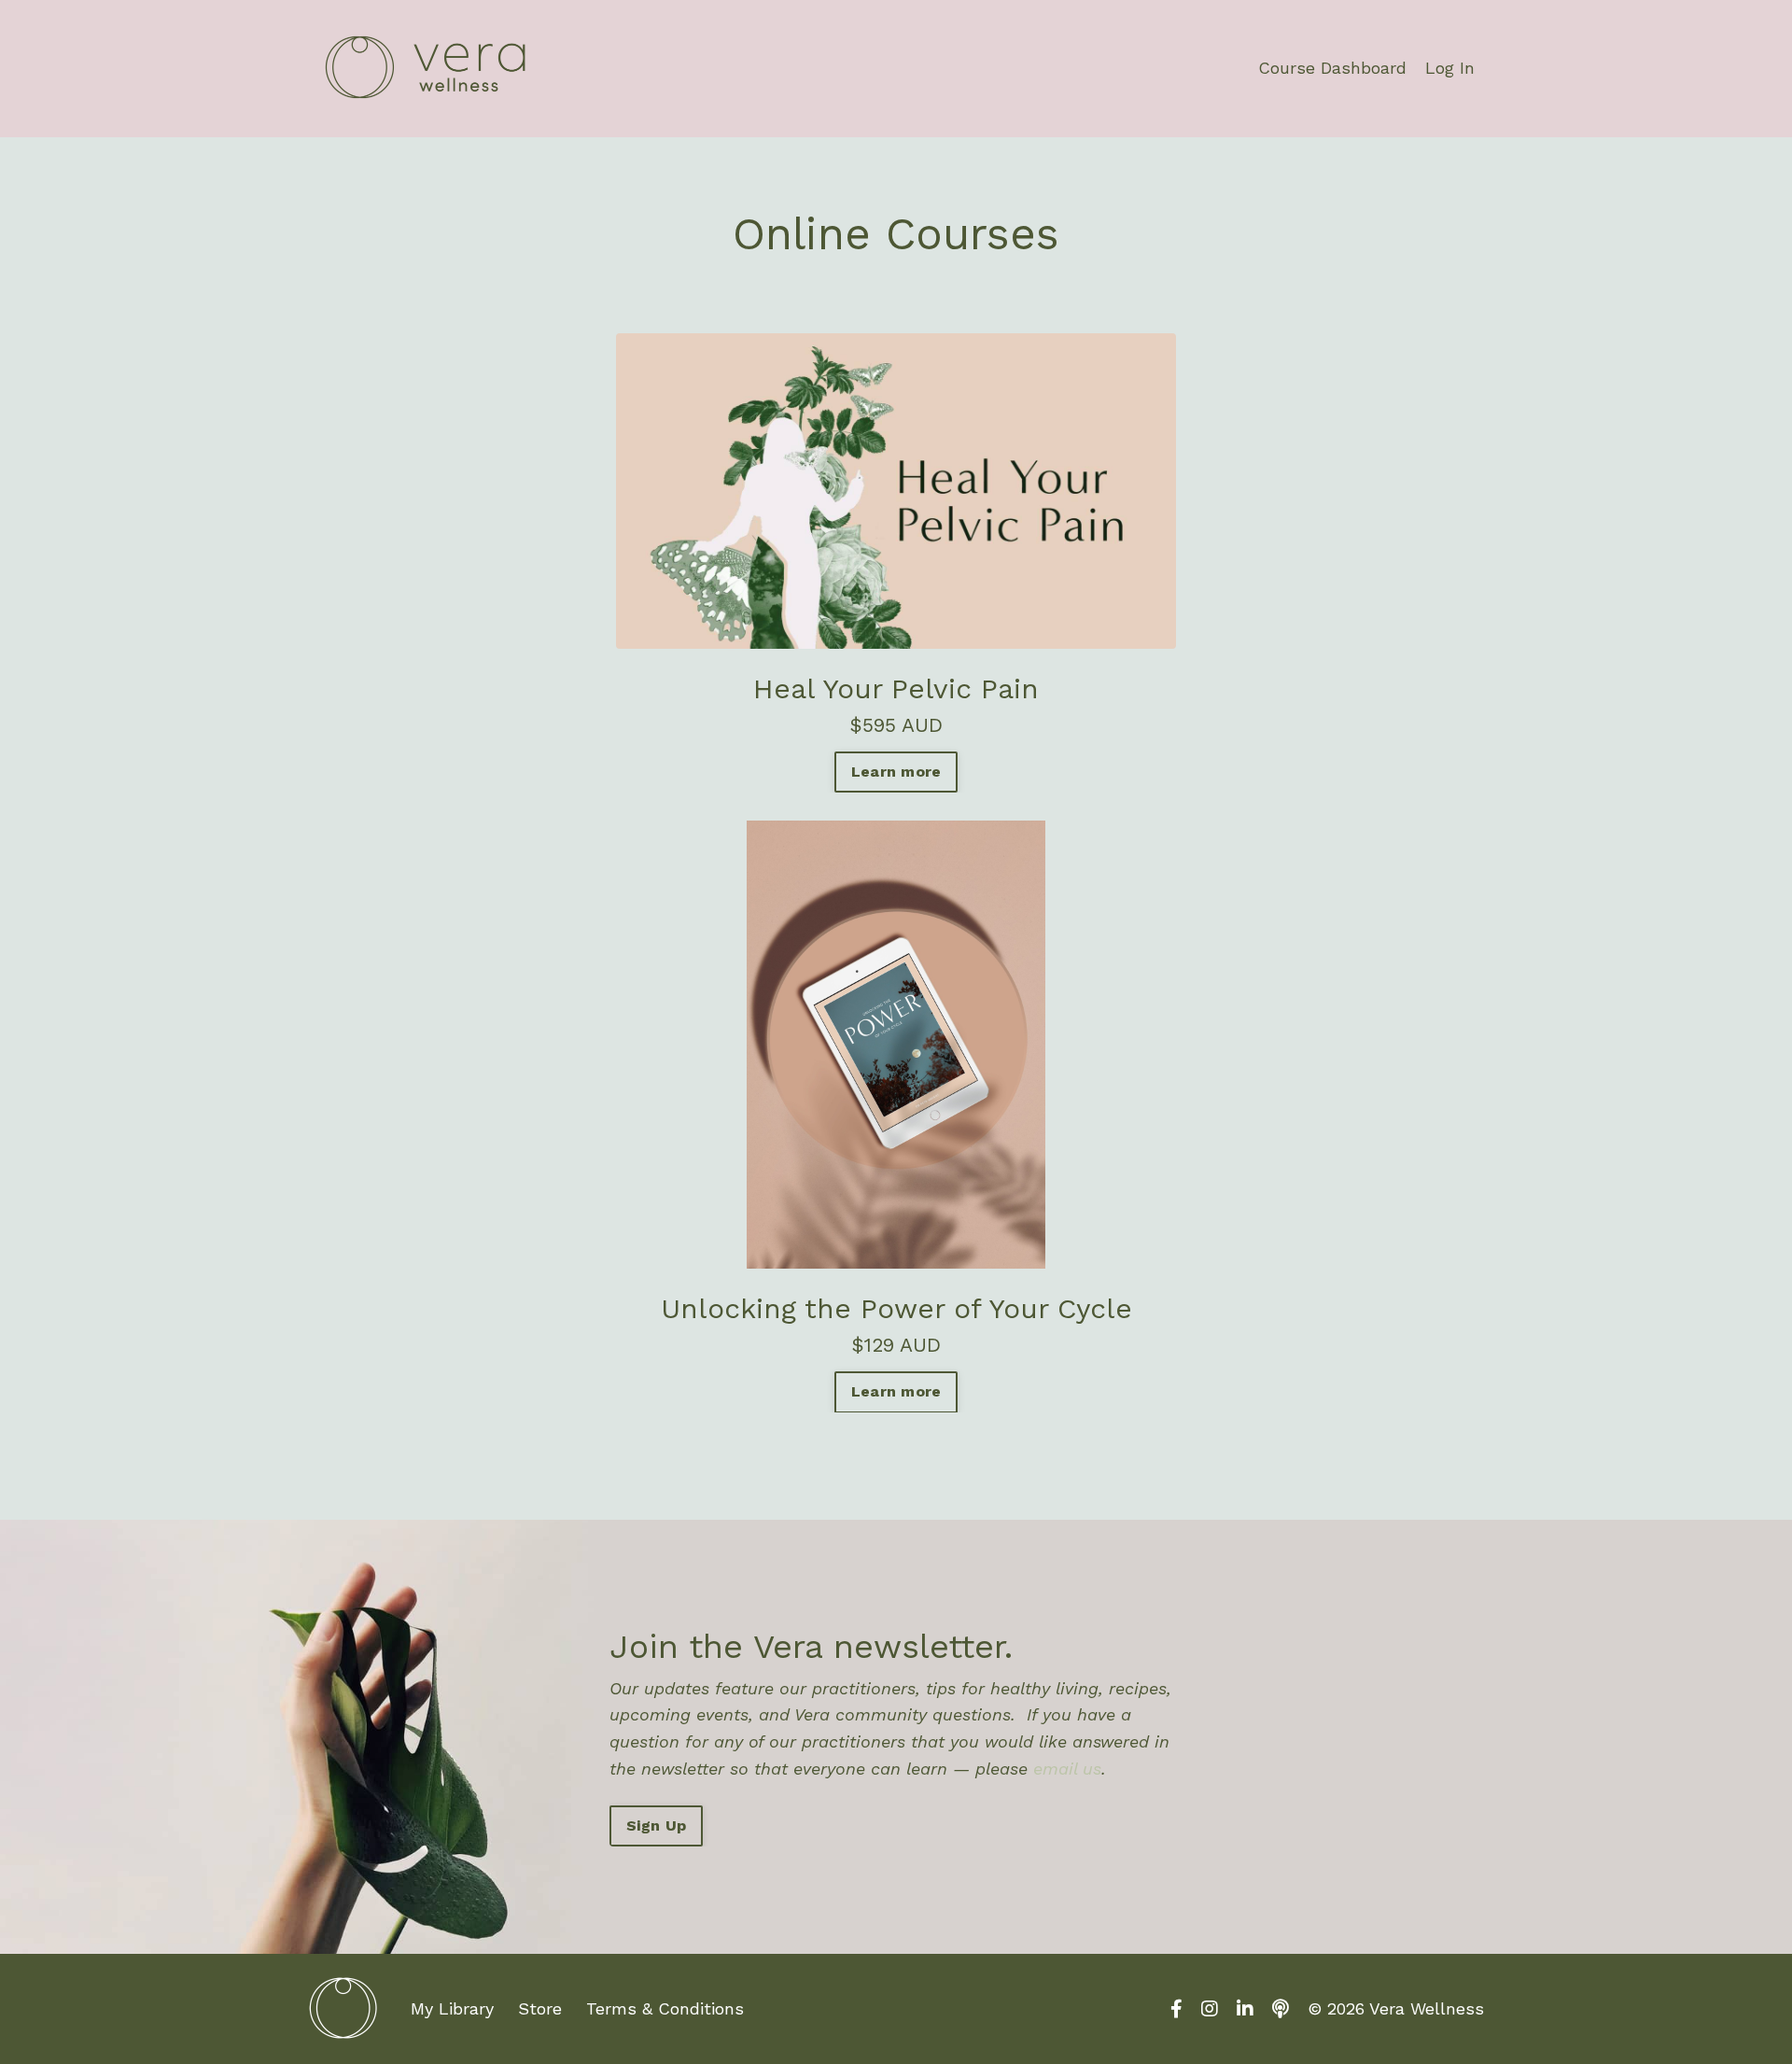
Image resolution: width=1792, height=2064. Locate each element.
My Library (452, 2008)
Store (540, 2008)
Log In (1450, 68)
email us (1067, 1769)
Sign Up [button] (657, 1825)
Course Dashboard (1332, 68)
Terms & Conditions (665, 2008)
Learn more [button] (896, 772)
